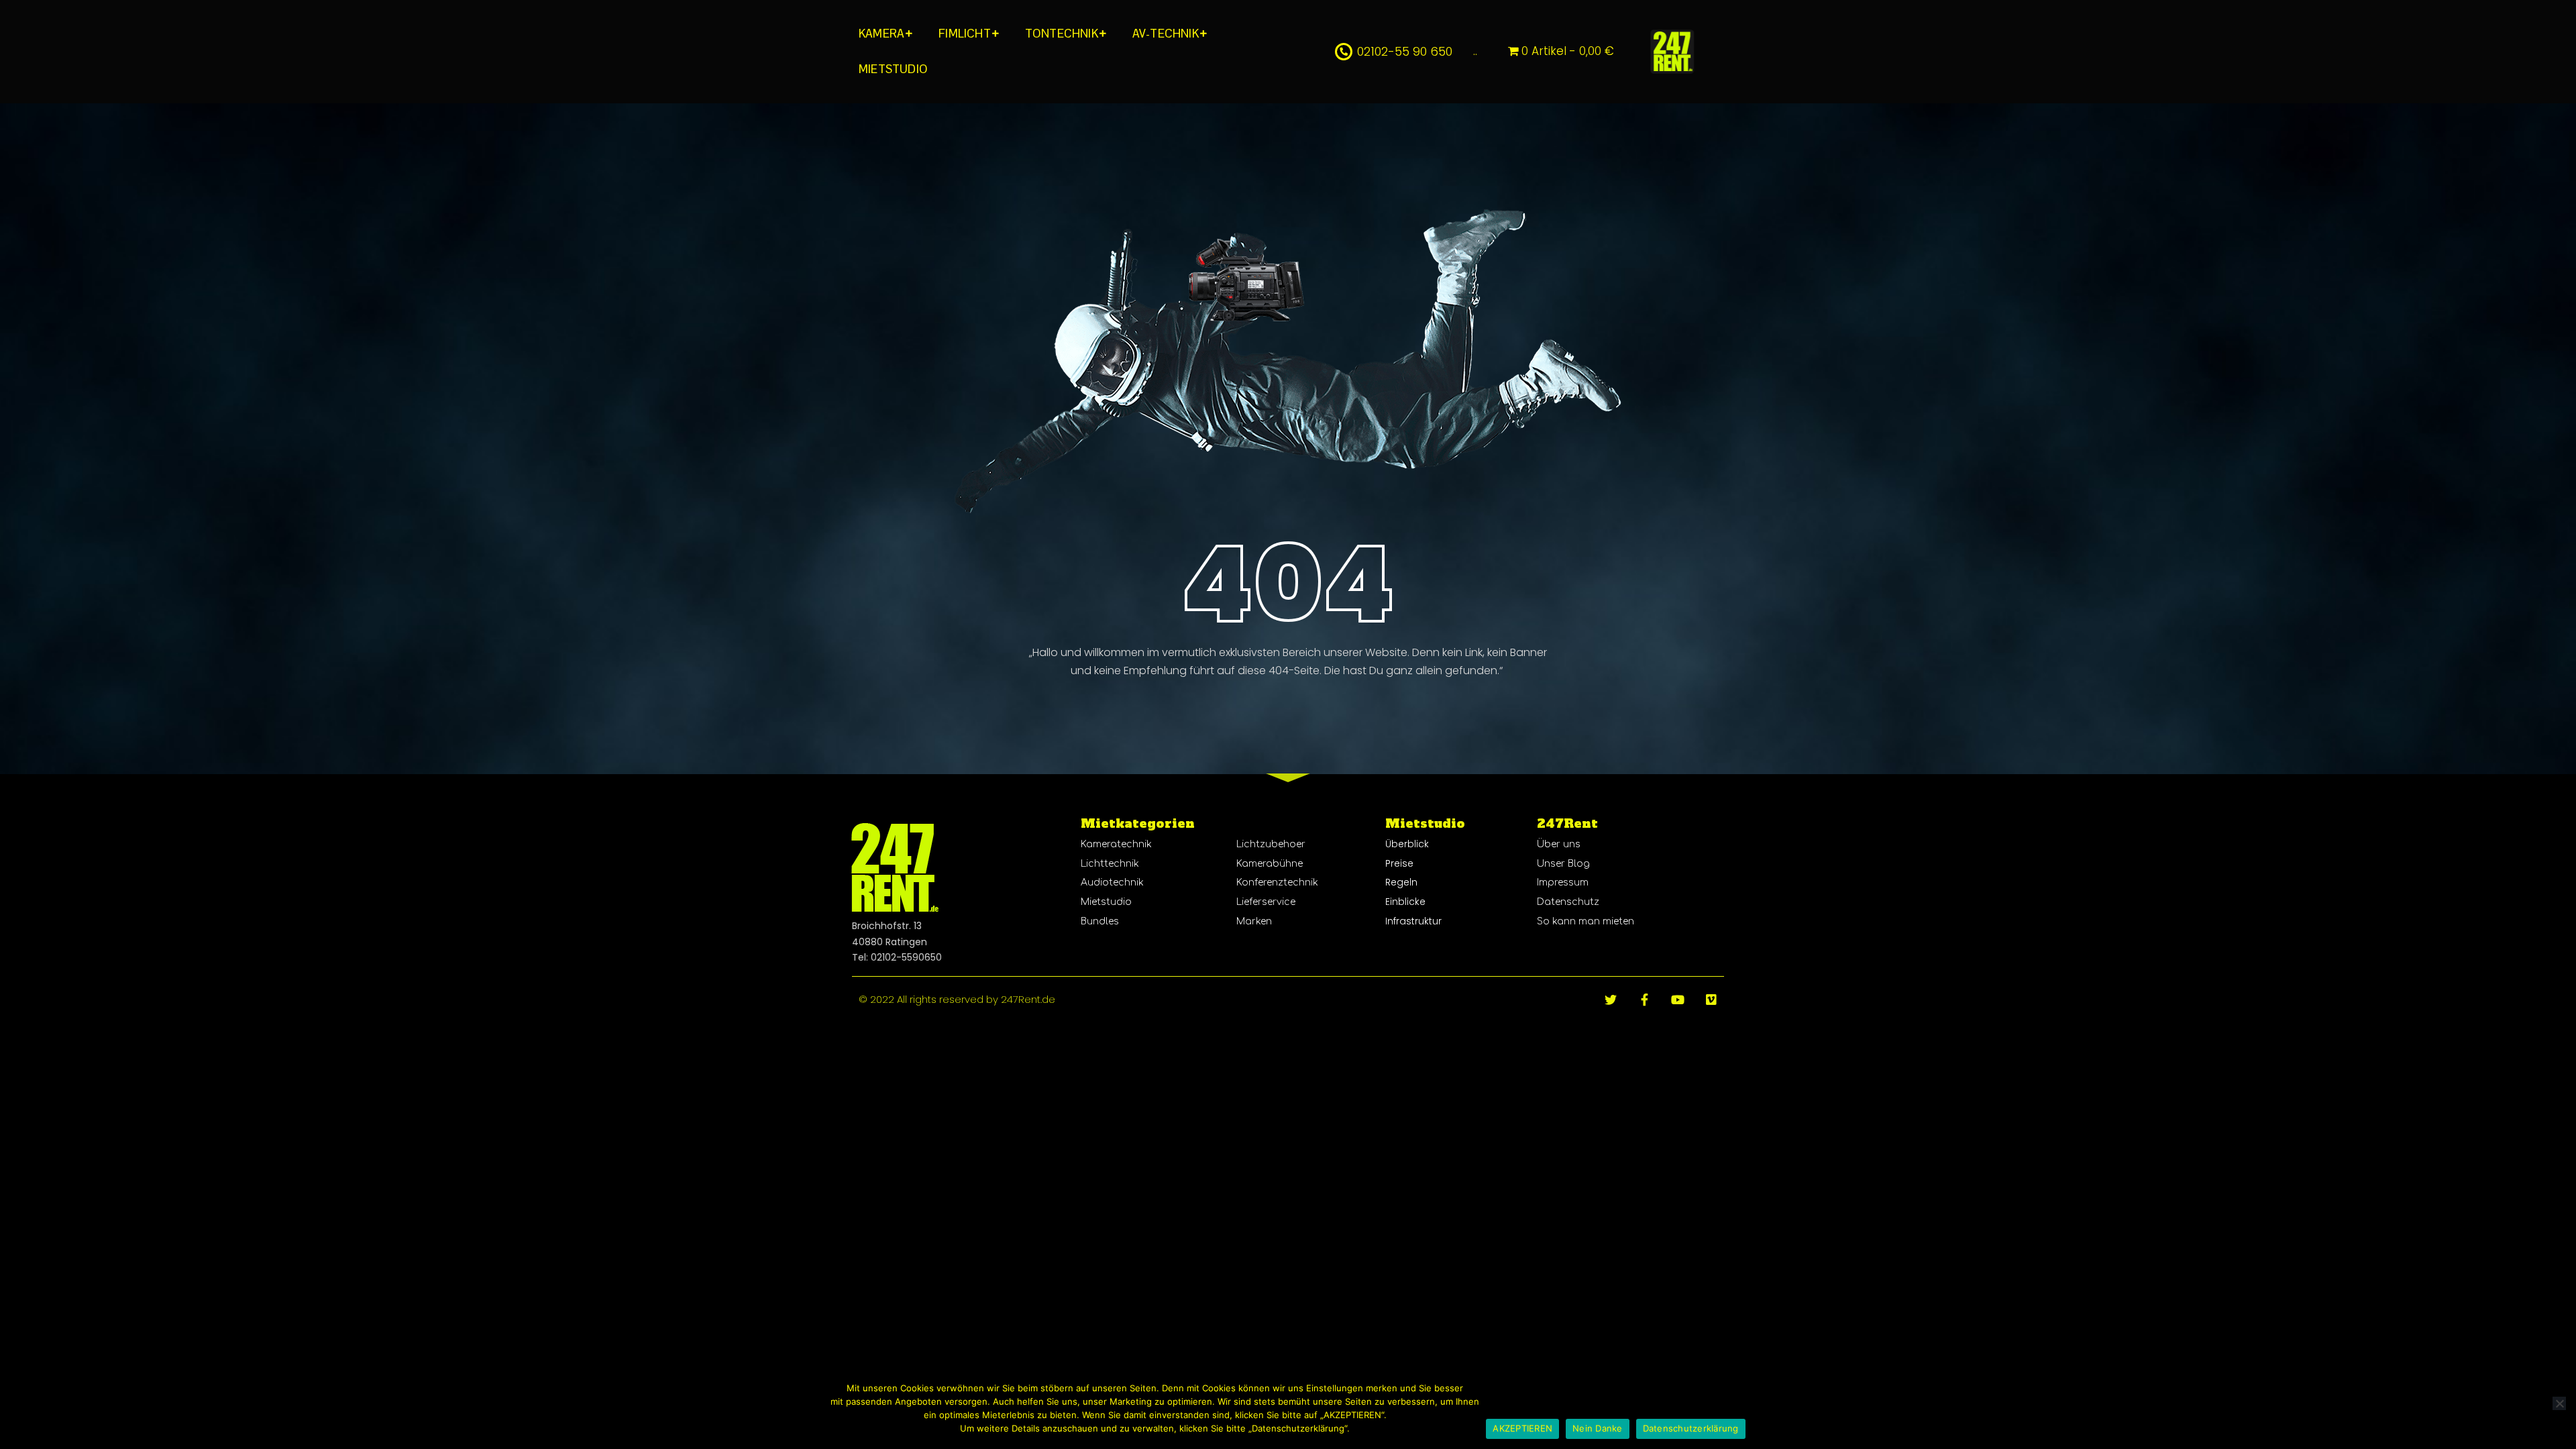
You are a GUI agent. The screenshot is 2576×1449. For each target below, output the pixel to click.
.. (1475, 51)
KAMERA (881, 34)
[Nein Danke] (2559, 1403)
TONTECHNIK (1062, 34)
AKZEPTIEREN (1522, 1428)
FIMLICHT (965, 34)
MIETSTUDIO (893, 69)
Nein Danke (1598, 1428)
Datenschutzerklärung (1691, 1428)
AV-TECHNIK (1166, 34)
